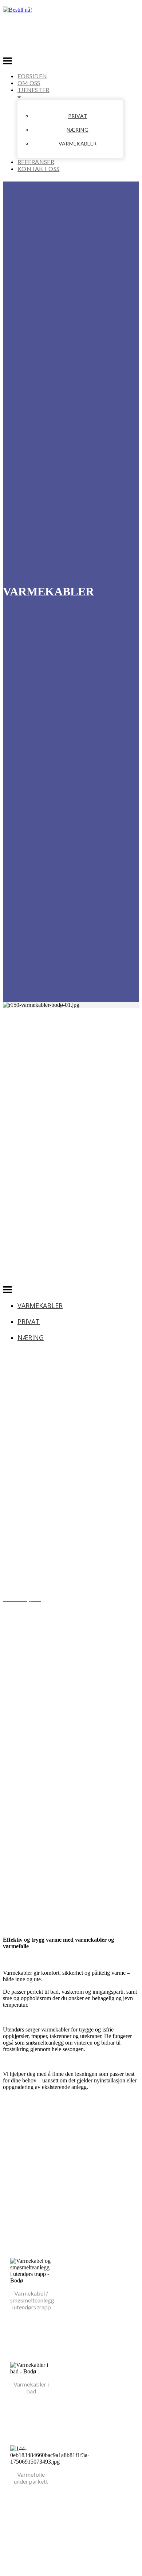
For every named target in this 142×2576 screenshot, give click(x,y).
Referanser (36, 162)
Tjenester (33, 90)
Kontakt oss (38, 169)
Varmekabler (78, 143)
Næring (78, 130)
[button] (7, 62)
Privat (78, 116)
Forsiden (32, 76)
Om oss (29, 83)
